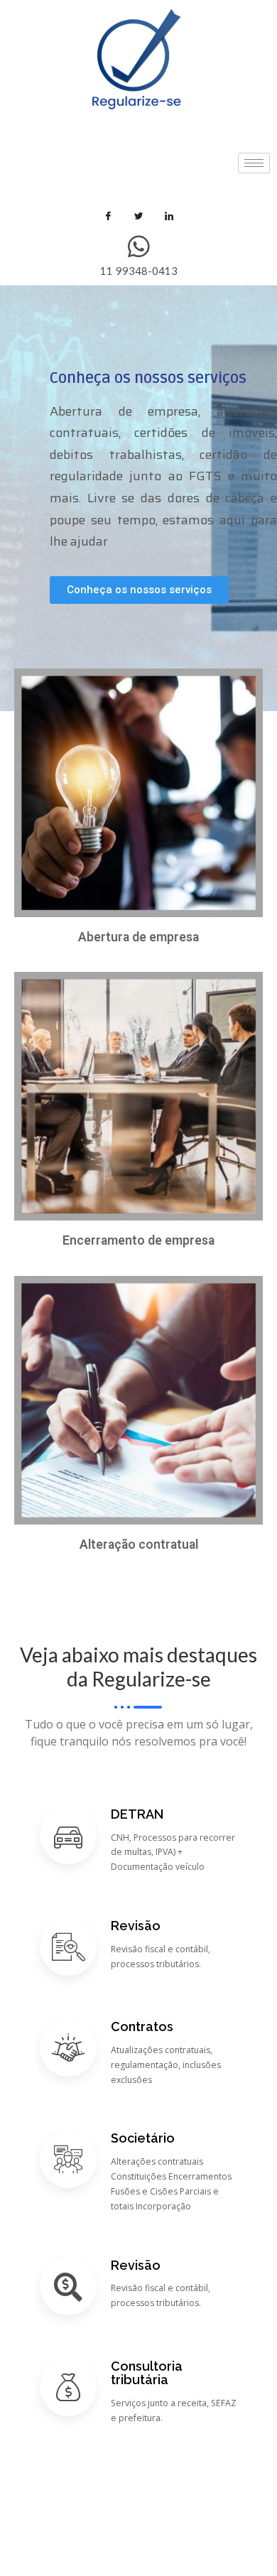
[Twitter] (138, 216)
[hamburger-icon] (254, 163)
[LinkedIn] (169, 216)
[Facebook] (108, 216)
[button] (139, 590)
